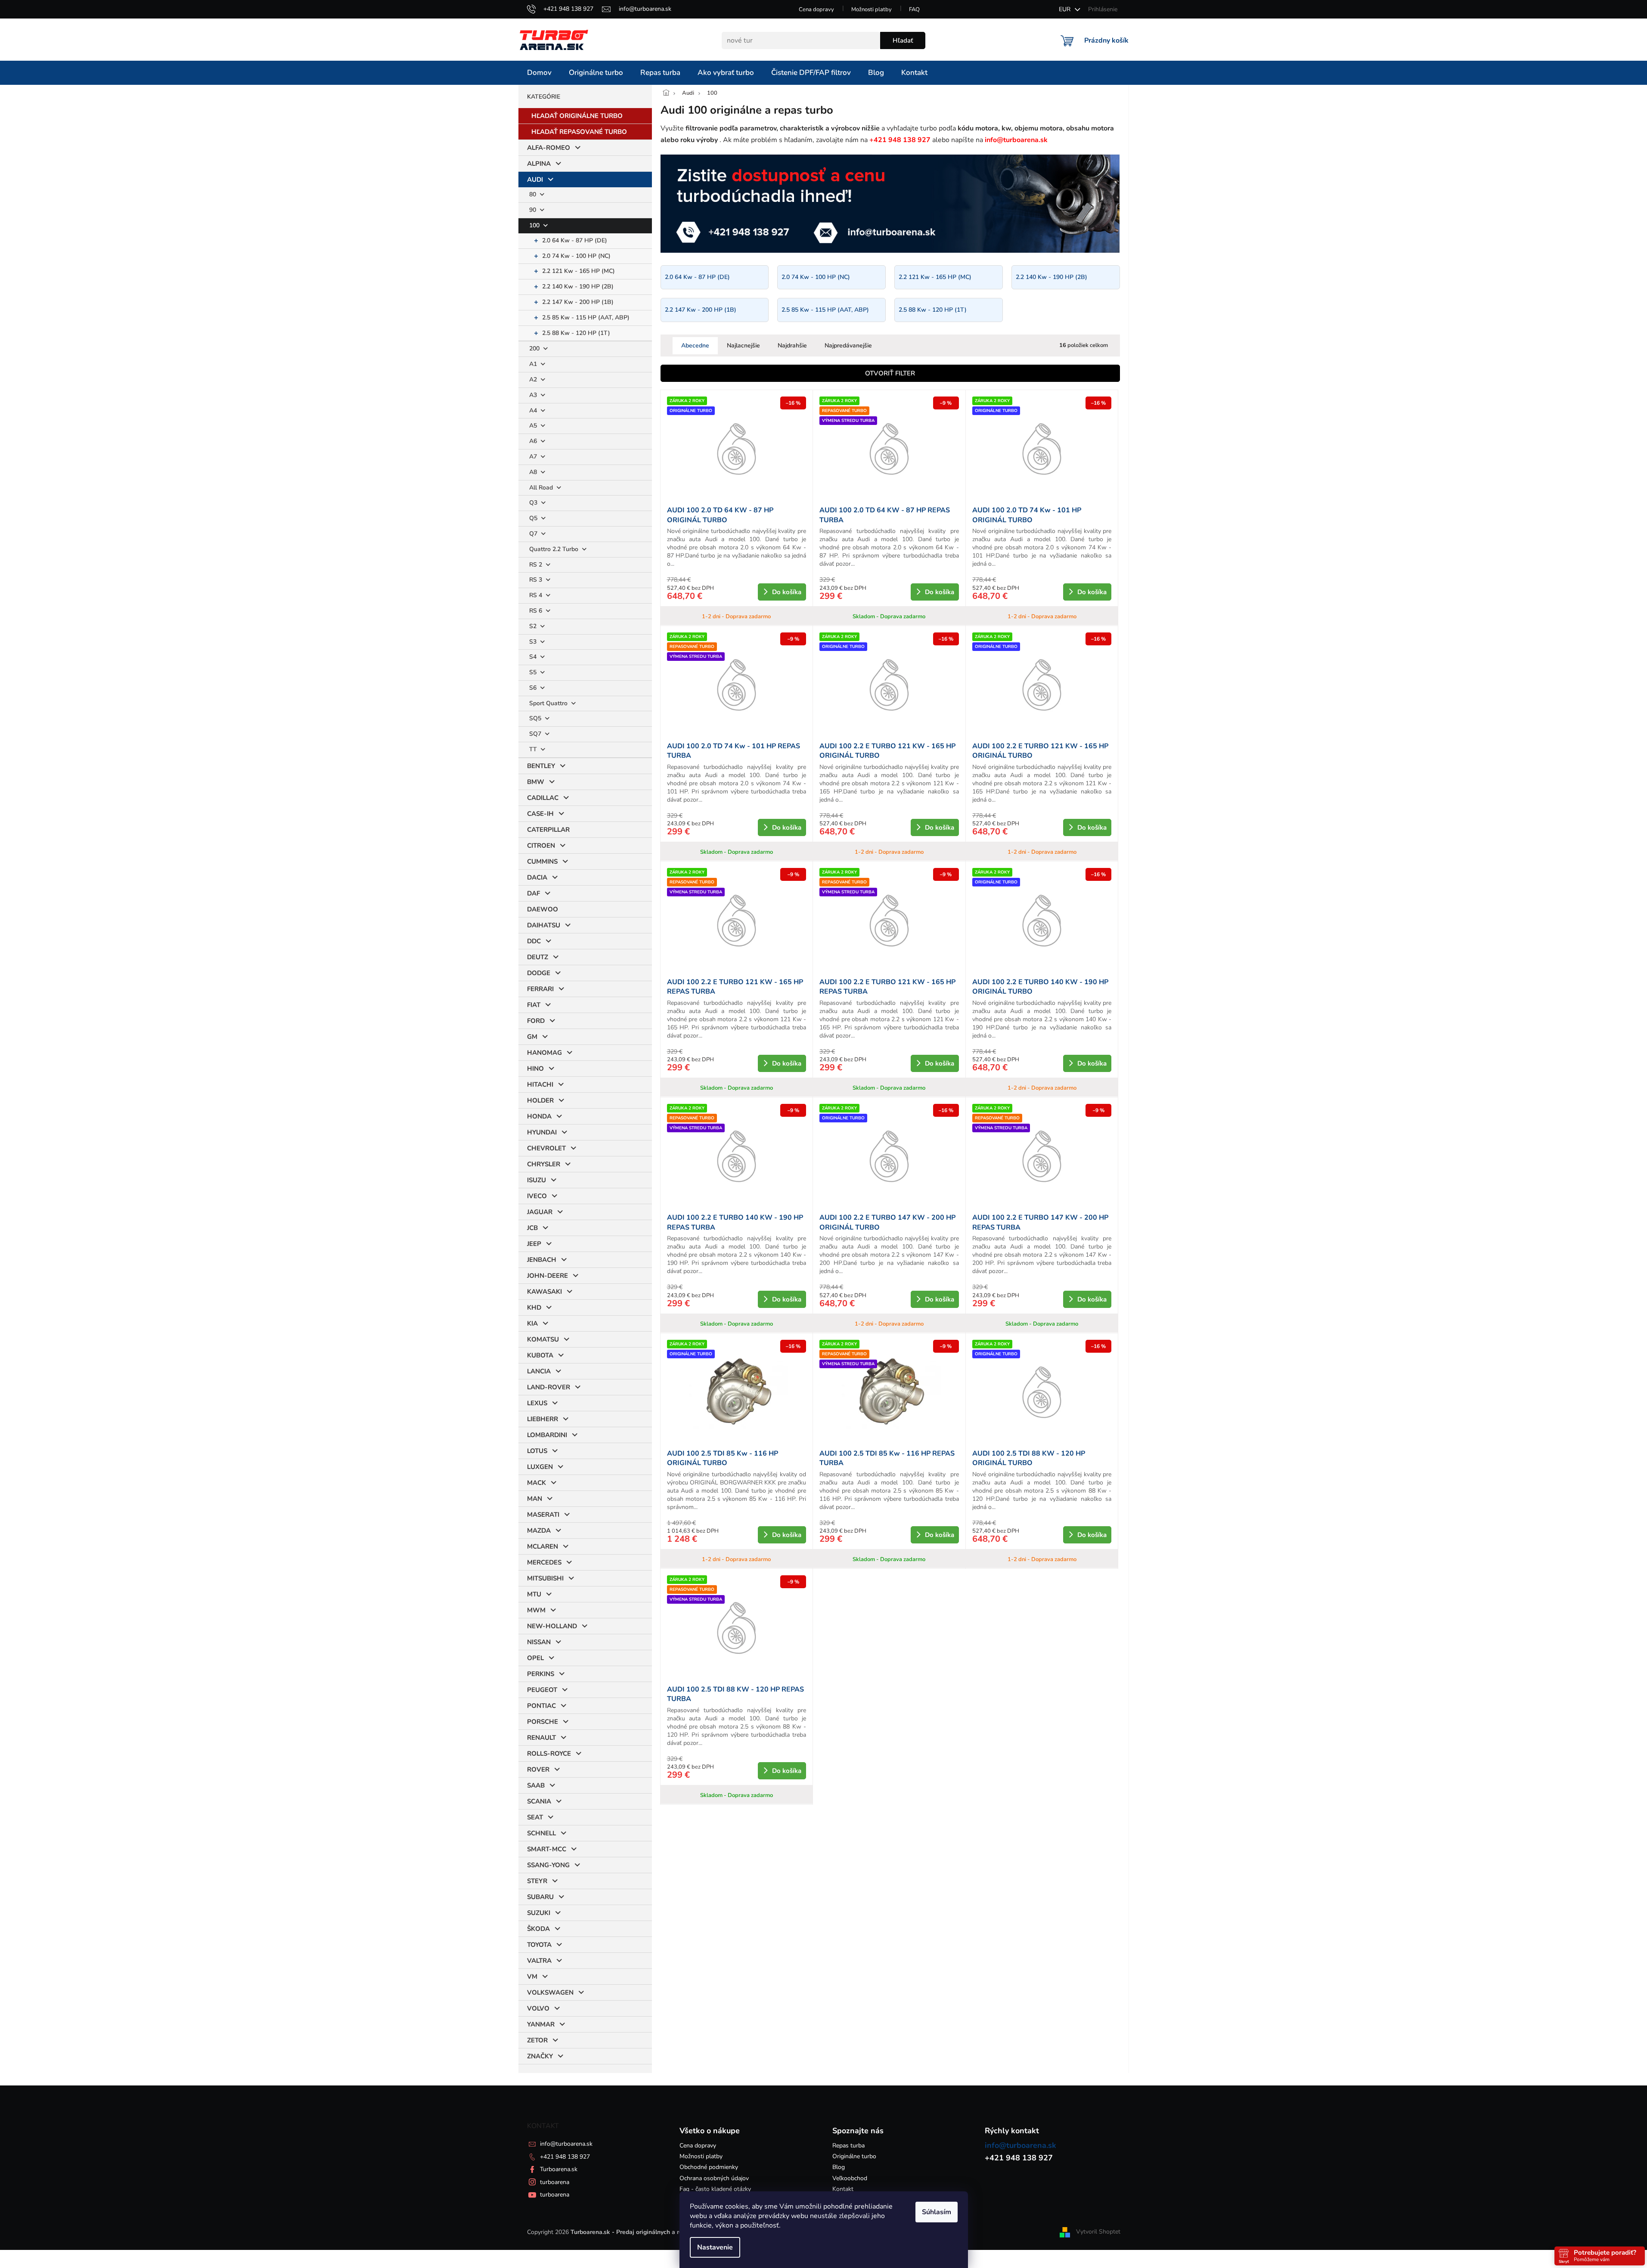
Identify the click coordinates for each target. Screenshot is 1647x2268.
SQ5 (536, 718)
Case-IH (540, 814)
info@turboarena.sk (566, 2144)
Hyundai (542, 1132)
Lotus (537, 1451)
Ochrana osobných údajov (714, 2178)
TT (534, 749)
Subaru (540, 1897)
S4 (534, 657)
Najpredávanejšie (848, 345)
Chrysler (544, 1164)
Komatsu (543, 1339)
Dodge (539, 973)
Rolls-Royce (549, 1754)
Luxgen (540, 1467)
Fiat (534, 1005)
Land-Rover (549, 1387)
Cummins (542, 861)
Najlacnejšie (743, 345)
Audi (535, 180)
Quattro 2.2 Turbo (555, 549)
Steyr (537, 1881)
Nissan (539, 1642)
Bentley (541, 766)
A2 (534, 380)
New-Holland (552, 1626)
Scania (539, 1801)
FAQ (914, 9)
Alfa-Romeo (549, 148)
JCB (532, 1228)
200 (535, 349)
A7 (534, 457)
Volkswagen (550, 1992)
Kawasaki (544, 1292)
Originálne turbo (854, 2156)
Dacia (537, 877)
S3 (534, 642)
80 (533, 194)
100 (535, 225)
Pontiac (541, 1706)
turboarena (555, 2182)
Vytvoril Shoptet (1098, 2232)
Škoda (538, 1929)
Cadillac (543, 798)
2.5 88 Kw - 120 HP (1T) (576, 333)
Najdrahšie (792, 345)
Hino (535, 1069)
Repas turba (848, 2146)
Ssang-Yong (548, 1865)
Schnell (541, 1833)
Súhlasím (937, 2212)
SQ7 (536, 734)
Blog (839, 2167)
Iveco (537, 1196)
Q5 (534, 518)
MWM (536, 1610)
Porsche (543, 1722)
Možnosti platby (872, 9)
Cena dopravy (816, 9)
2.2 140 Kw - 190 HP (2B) (578, 287)
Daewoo (543, 909)
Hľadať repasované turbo (579, 132)
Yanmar (541, 2024)
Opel (535, 1658)
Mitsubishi (545, 1578)
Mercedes (544, 1562)
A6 (534, 441)
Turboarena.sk (559, 2169)
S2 (534, 626)
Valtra (539, 1961)
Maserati (543, 1515)
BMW (536, 782)
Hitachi (540, 1084)
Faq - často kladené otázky (715, 2189)
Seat (535, 1817)
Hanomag (544, 1053)
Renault (541, 1738)
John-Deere (547, 1276)
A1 (534, 364)
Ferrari (540, 989)
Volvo (538, 2008)
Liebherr (543, 1419)
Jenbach (542, 1260)
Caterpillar (548, 830)
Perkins (541, 1674)
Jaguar (540, 1212)
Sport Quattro (549, 703)
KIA (532, 1323)
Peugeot (542, 1690)
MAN (535, 1499)
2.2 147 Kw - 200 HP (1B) (578, 302)
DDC (534, 941)
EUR (1065, 9)
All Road (542, 488)
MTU (534, 1594)
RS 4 (537, 595)
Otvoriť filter (890, 373)
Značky (540, 2056)
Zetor (537, 2040)
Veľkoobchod (850, 2178)
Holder (540, 1100)
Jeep (534, 1244)
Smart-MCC (547, 1849)
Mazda (539, 1531)
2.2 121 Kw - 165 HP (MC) (578, 271)
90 (533, 210)
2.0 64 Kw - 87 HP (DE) (575, 240)
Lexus (537, 1403)
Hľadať (903, 40)
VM (532, 1977)
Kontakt (843, 2189)
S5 (534, 672)
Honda (539, 1116)
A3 (534, 395)
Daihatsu (544, 925)
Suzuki (539, 1913)
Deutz (538, 957)
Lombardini (547, 1435)
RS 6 (537, 611)
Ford (536, 1021)
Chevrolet (546, 1148)
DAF (533, 893)
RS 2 (537, 565)
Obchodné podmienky (709, 2167)
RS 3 (537, 580)
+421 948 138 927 (565, 2157)
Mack (537, 1483)
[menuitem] (539, 73)
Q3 (534, 503)
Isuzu (537, 1180)
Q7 (534, 534)
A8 (534, 472)
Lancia (539, 1371)
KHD (534, 1308)
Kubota (540, 1355)
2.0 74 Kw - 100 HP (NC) (576, 256)
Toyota (539, 1945)
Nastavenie (715, 2247)
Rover (538, 1769)
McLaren (543, 1546)
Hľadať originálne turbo (577, 116)
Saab (536, 1785)
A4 (534, 411)
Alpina (539, 164)
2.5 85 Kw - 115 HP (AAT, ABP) (586, 318)
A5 (534, 426)
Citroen (541, 846)
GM (532, 1037)
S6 (534, 688)
